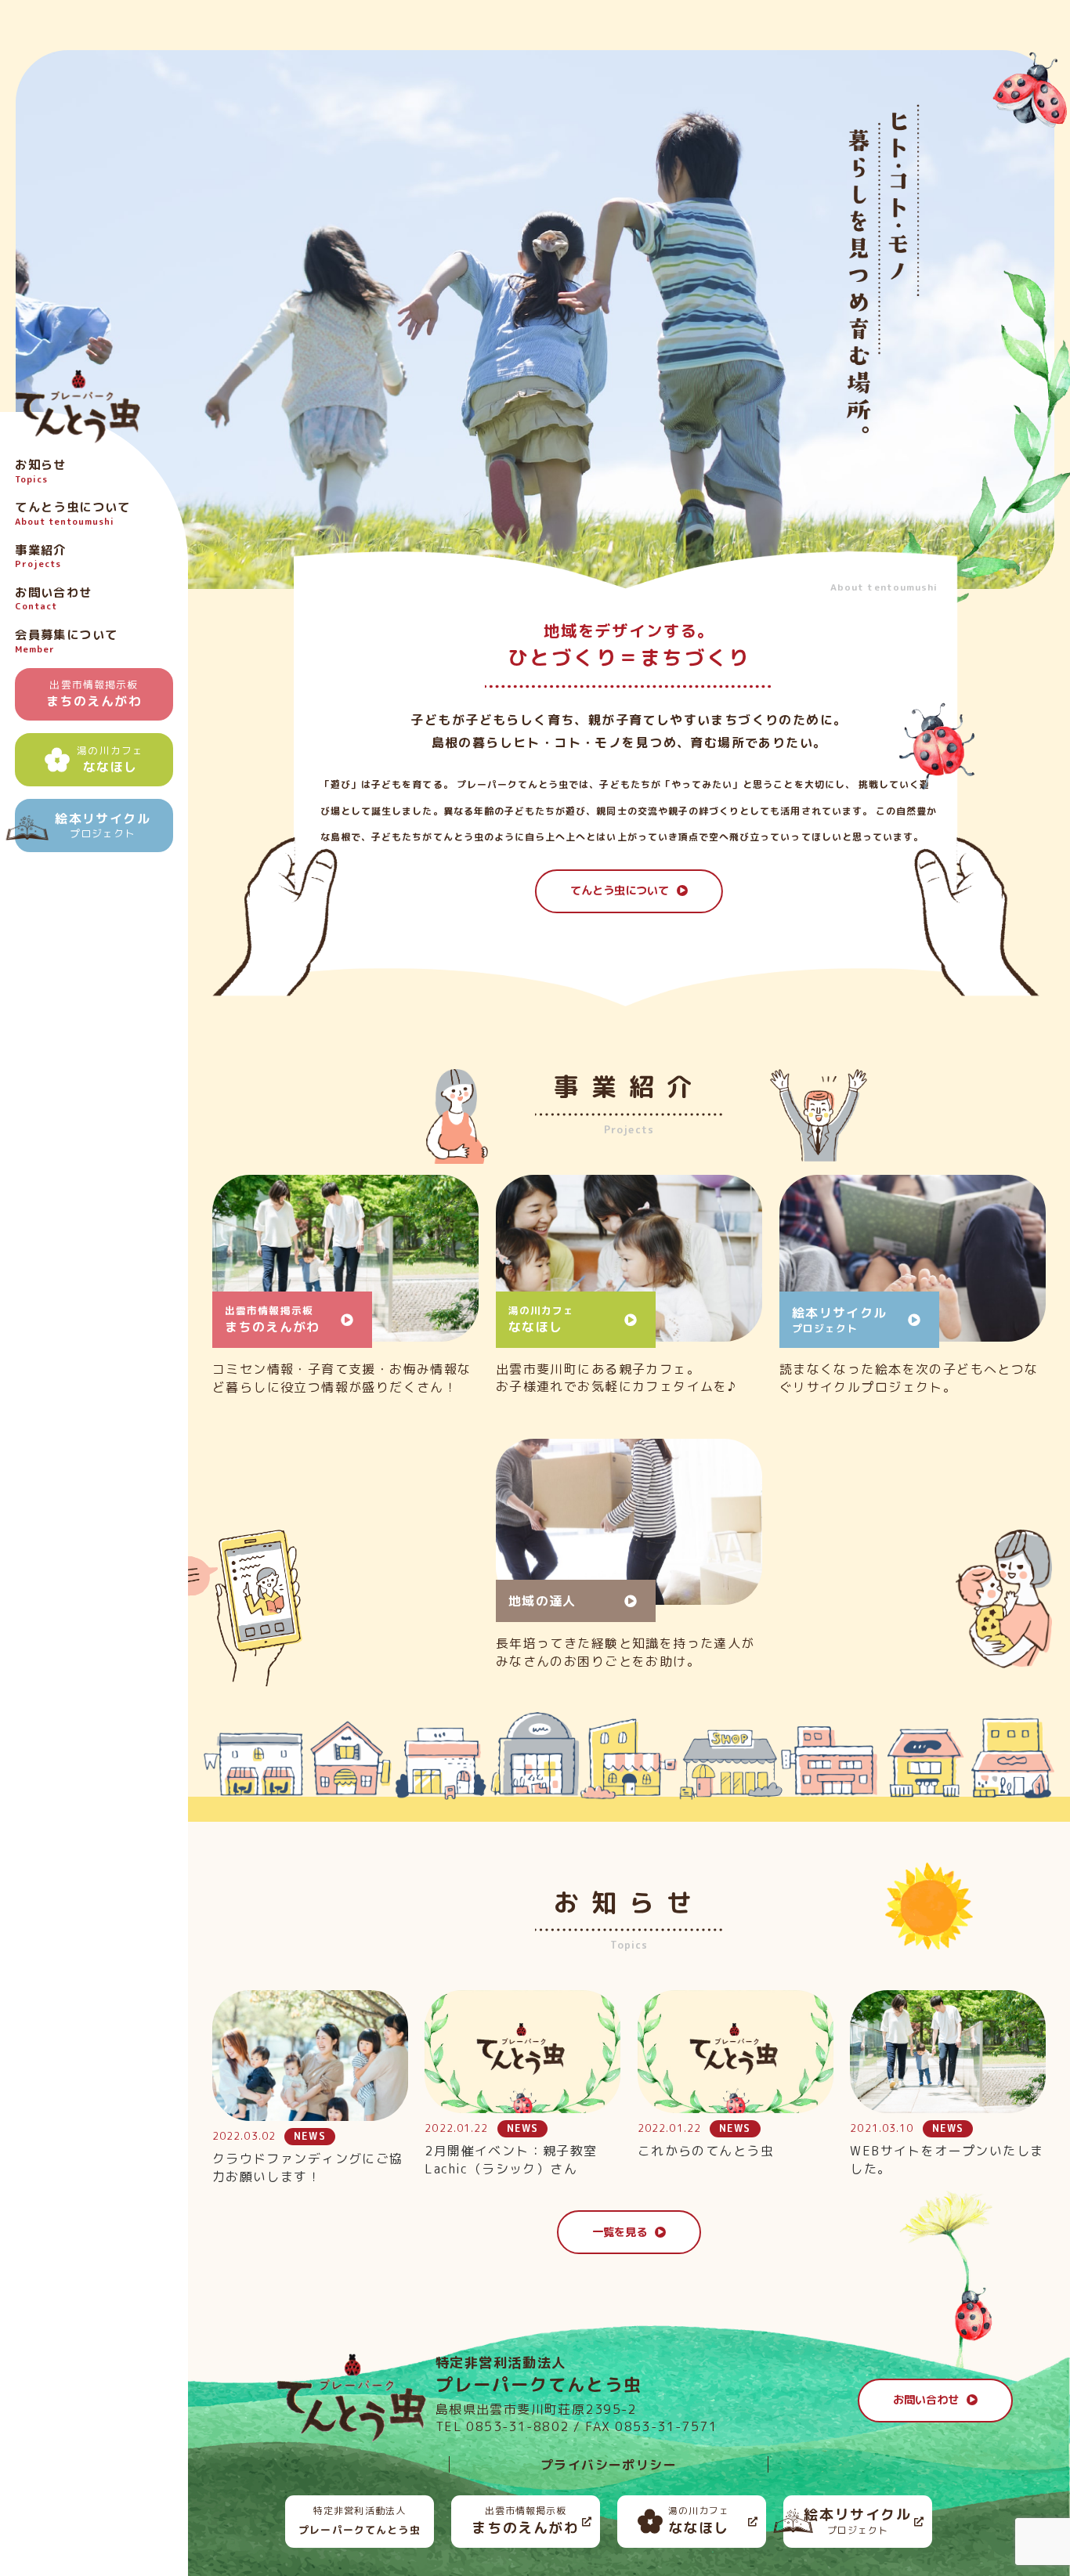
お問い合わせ (926, 2400)
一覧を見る (620, 2232)
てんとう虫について (73, 514)
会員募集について (66, 641)
